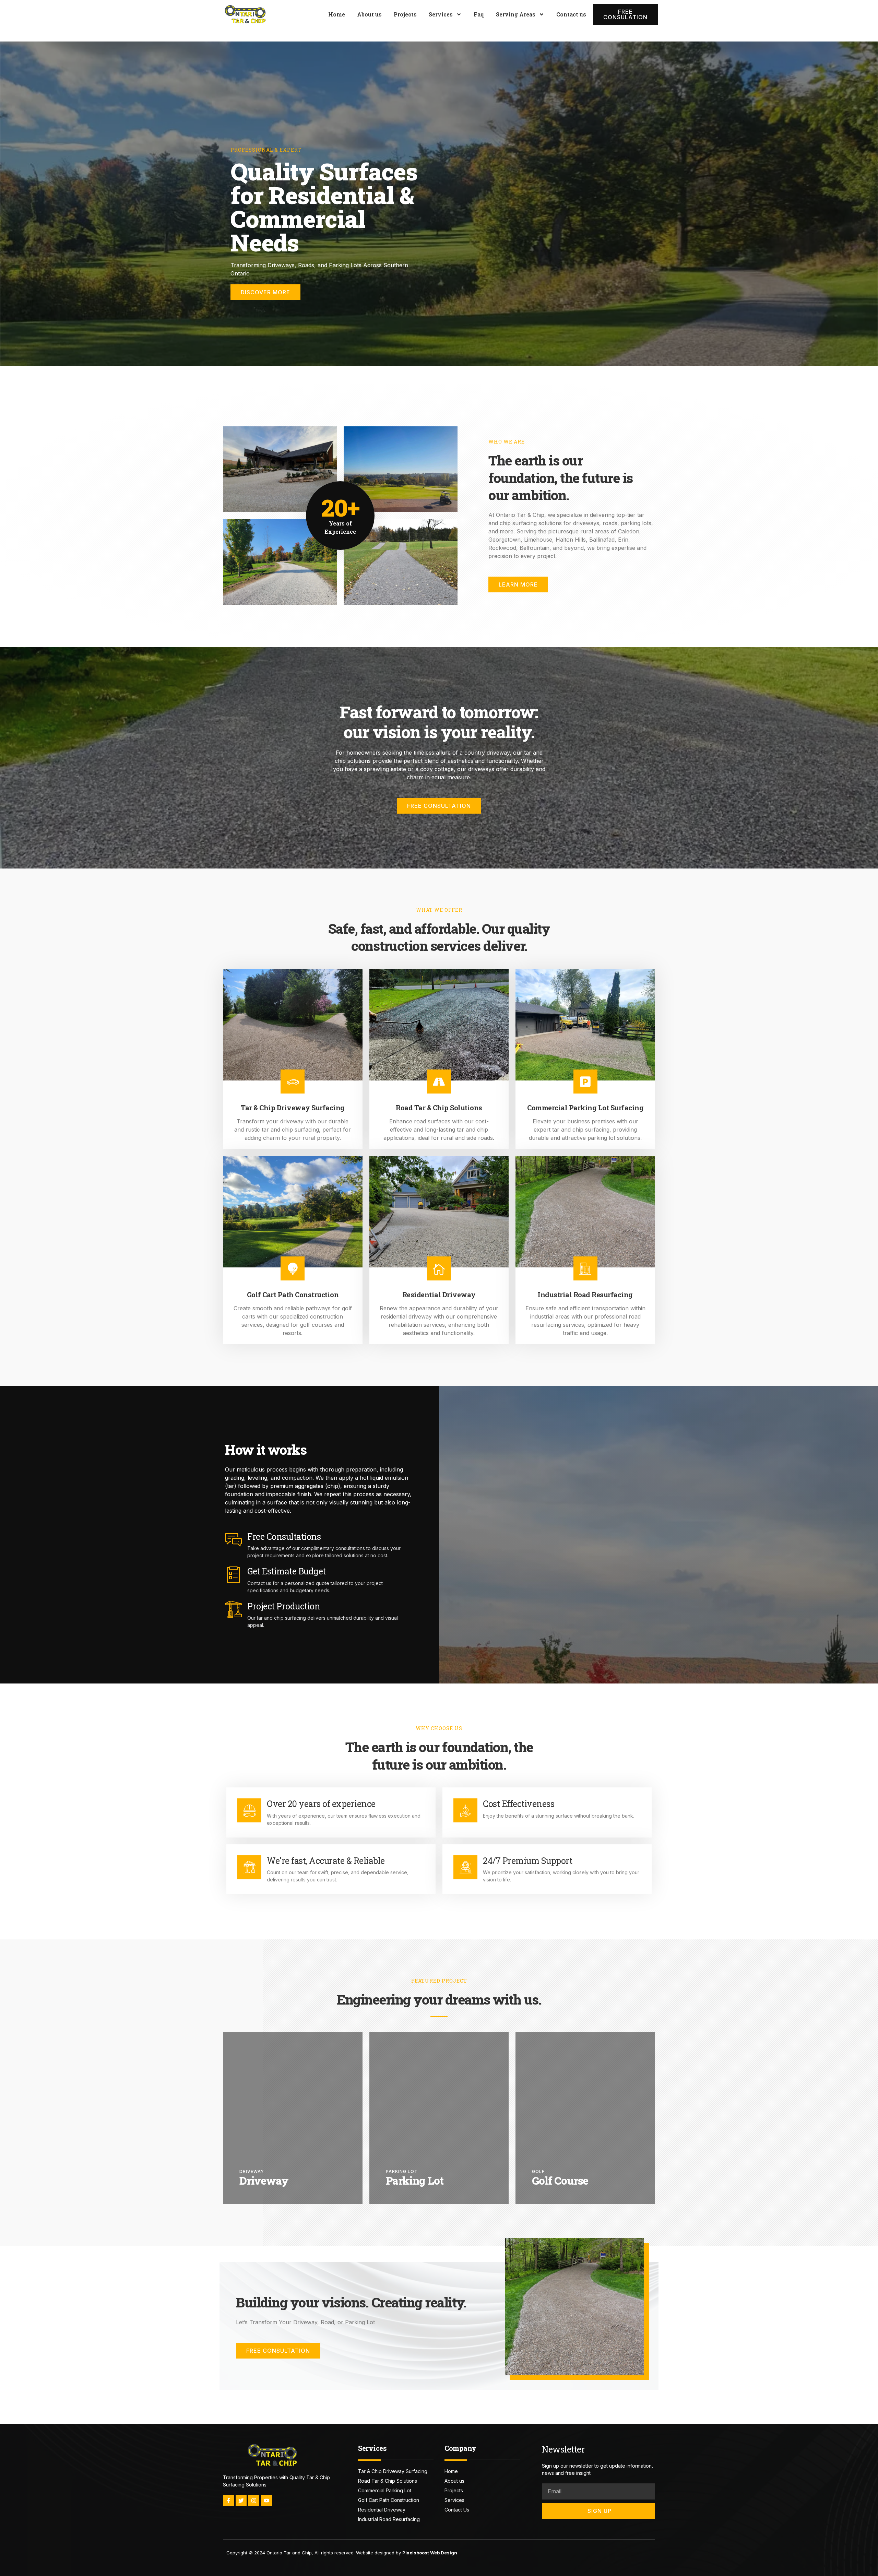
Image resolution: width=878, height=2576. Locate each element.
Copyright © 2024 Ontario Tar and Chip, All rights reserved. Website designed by (342, 2553)
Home (337, 14)
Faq (479, 14)
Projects (405, 14)
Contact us (571, 14)
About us (369, 14)
